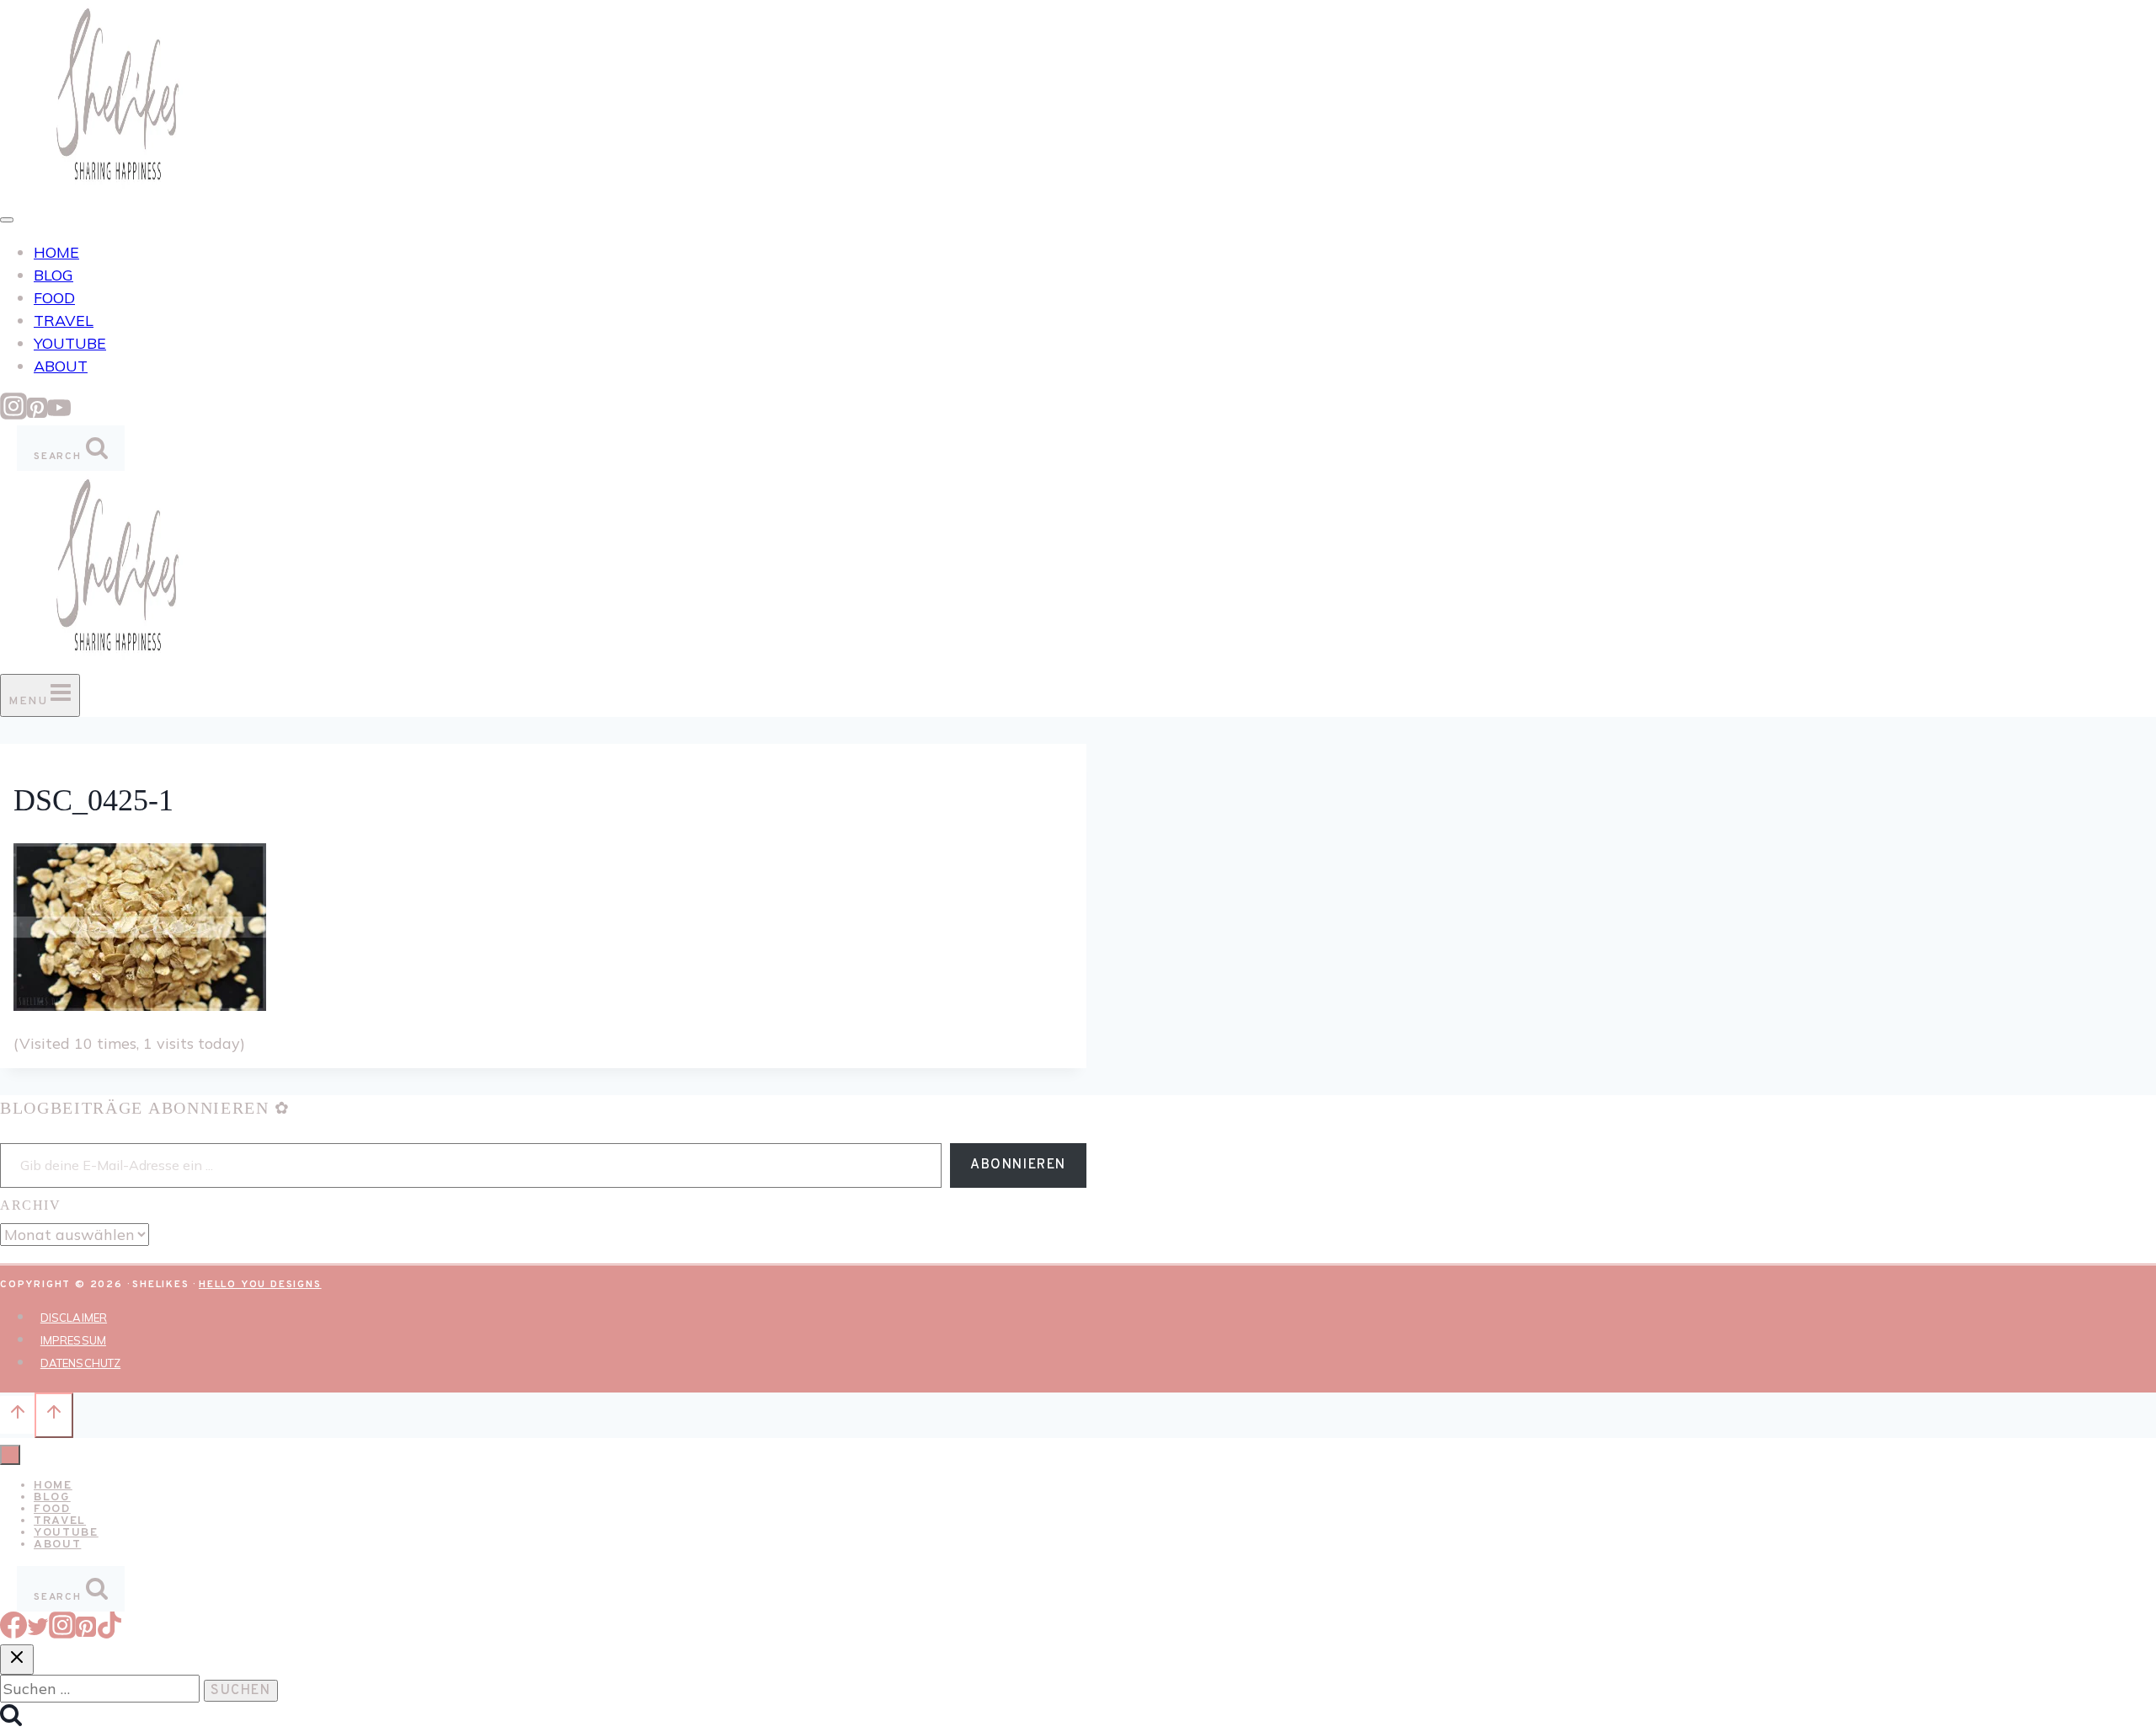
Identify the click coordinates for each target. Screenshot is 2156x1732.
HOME (56, 252)
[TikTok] (109, 1633)
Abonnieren (1018, 1165)
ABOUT (61, 366)
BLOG (53, 275)
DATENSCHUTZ (80, 1363)
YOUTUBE (70, 343)
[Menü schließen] (10, 1455)
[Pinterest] (37, 414)
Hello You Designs (260, 1285)
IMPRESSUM (73, 1340)
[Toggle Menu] (7, 220)
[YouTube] (59, 414)
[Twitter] (38, 1633)
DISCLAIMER (74, 1318)
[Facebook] (13, 1633)
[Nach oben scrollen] (17, 1414)
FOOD (54, 298)
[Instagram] (13, 414)
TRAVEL (64, 321)
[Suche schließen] (17, 1660)
